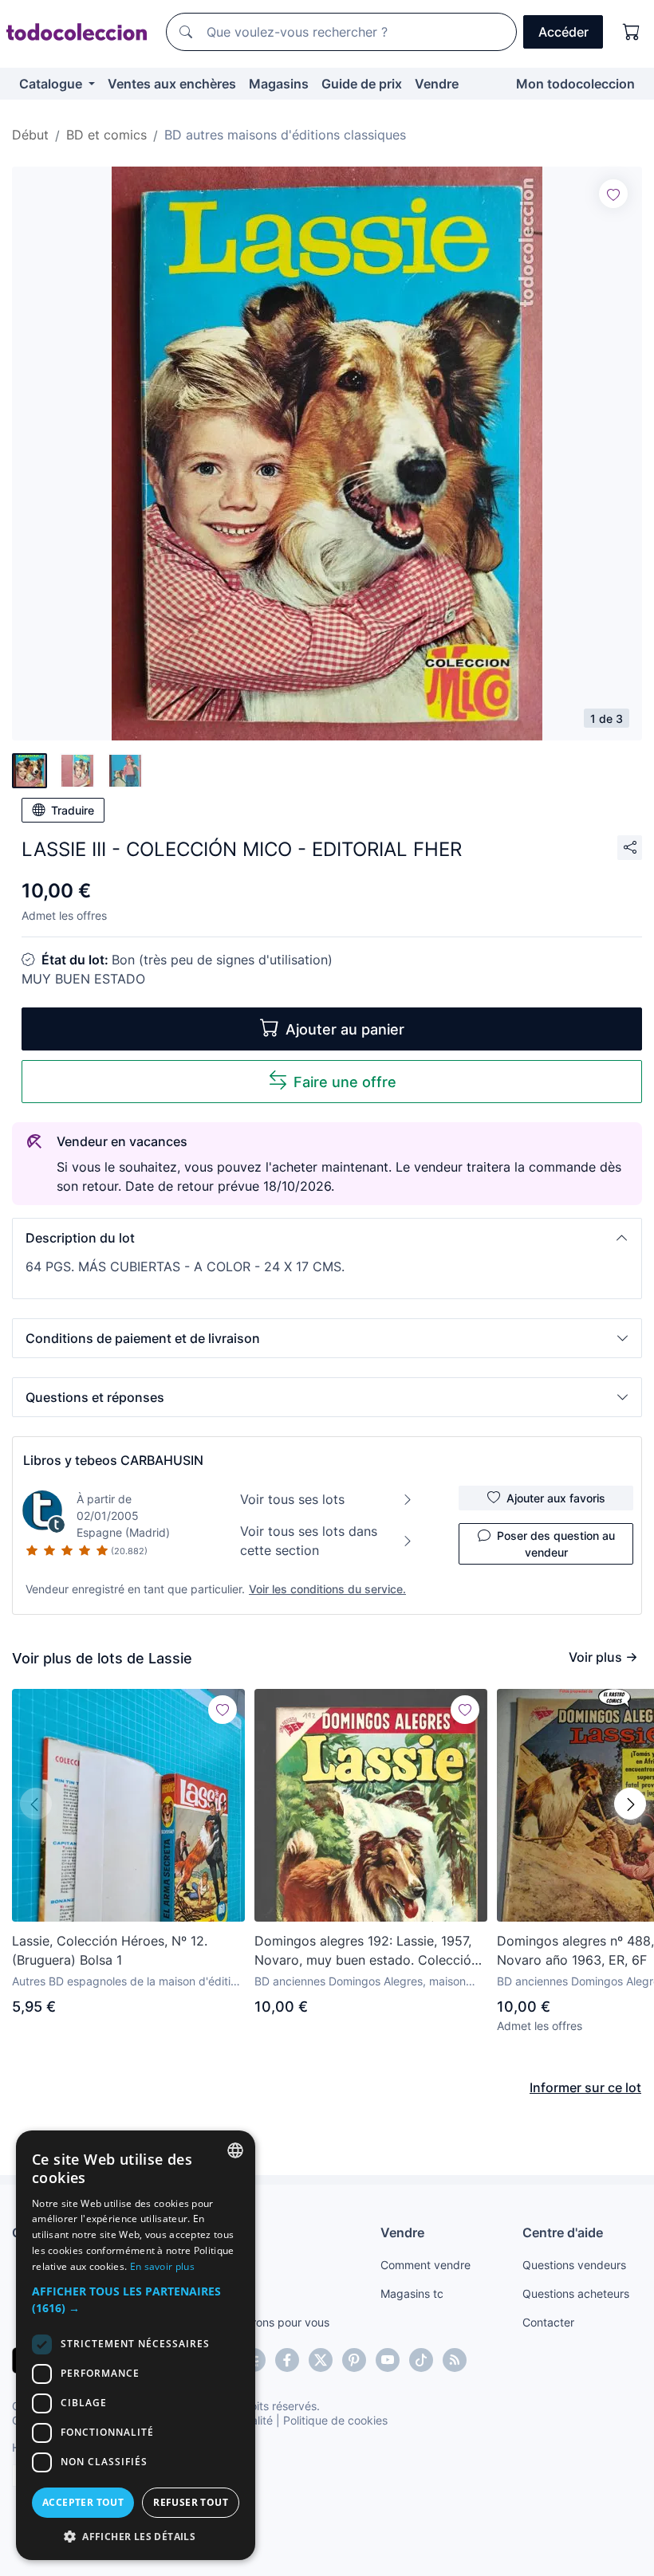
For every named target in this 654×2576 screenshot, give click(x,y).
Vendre (437, 84)
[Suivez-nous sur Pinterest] (354, 2360)
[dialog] (136, 2345)
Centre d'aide (563, 2232)
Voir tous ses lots (292, 1499)
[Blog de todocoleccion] (455, 2360)
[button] (327, 1238)
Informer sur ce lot (585, 2087)
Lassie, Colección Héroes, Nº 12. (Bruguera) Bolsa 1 (110, 1950)
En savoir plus (162, 2266)
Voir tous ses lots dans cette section (309, 1541)
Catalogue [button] (52, 84)
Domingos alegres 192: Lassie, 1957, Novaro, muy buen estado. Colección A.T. (366, 1951)
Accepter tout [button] (83, 2502)
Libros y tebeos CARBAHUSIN (113, 1460)
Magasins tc (412, 2293)
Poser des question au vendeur (556, 1544)
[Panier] (632, 32)
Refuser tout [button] (191, 2502)
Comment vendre (425, 2265)
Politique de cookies (335, 2420)
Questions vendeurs (574, 2265)
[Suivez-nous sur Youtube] (388, 2360)
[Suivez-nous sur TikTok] (421, 2360)
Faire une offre (345, 1082)
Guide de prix (362, 84)
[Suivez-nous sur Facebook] (287, 2360)
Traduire (73, 810)
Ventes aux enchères (172, 84)
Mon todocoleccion (575, 84)
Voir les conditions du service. (327, 1589)
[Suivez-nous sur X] (321, 2360)
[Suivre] (613, 194)
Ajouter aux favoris (556, 1498)
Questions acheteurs (576, 2293)
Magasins (279, 84)
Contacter (548, 2322)
